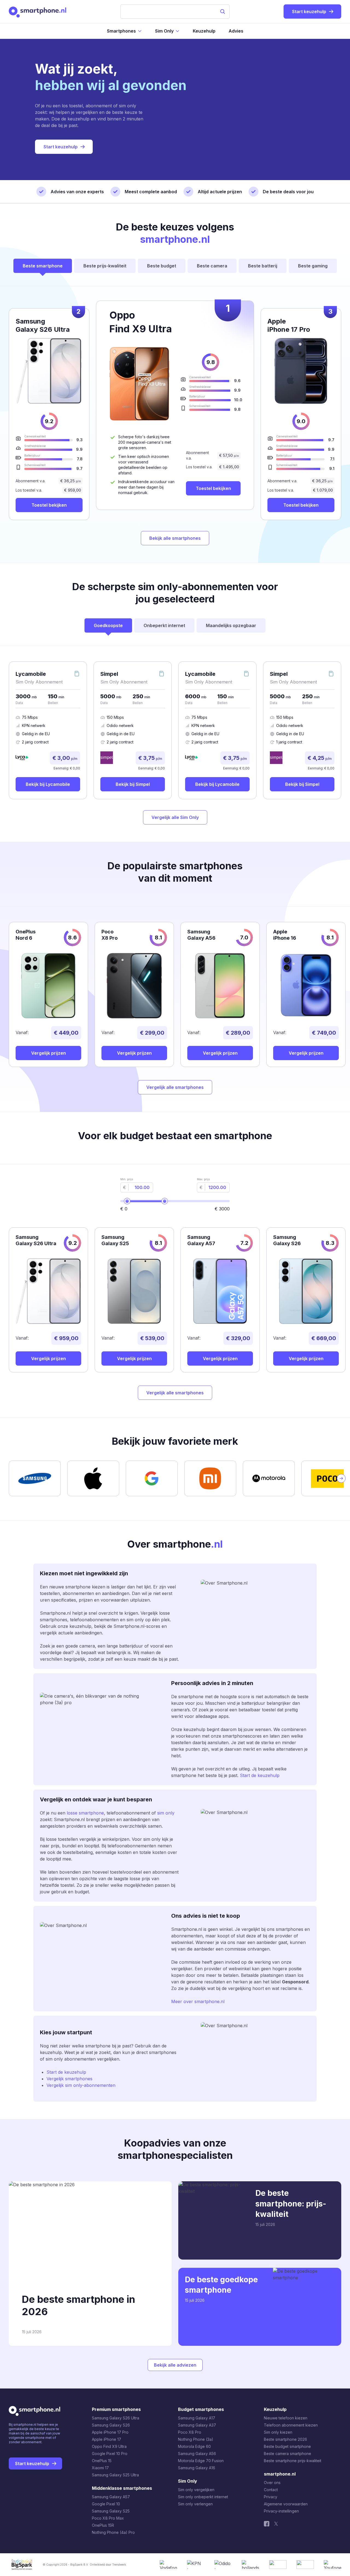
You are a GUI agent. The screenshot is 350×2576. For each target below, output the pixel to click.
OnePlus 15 (102, 2461)
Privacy (271, 2497)
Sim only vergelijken (196, 2490)
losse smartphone (85, 1813)
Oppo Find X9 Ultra (109, 2446)
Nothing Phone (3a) (196, 2439)
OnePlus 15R (103, 2525)
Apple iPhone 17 (107, 2439)
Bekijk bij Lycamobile (48, 784)
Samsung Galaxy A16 (197, 2468)
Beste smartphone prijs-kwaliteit (293, 2461)
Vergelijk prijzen (49, 1053)
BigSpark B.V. (79, 2565)
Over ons (272, 2483)
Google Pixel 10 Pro (110, 2454)
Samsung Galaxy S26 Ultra (116, 2418)
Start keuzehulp (61, 147)
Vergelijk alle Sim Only (175, 817)
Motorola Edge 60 (194, 2446)
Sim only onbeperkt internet (203, 2497)
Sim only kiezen (278, 2432)
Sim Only (164, 31)
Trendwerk (119, 2565)
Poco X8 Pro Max (108, 2518)
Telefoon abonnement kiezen (291, 2425)
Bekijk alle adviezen (175, 2365)
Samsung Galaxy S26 (111, 2425)
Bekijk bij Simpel (133, 784)
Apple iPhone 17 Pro (110, 2432)
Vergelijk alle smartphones (175, 1087)
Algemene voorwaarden (286, 2504)
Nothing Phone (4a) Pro (113, 2532)
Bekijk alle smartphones (175, 538)
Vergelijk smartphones (69, 2079)
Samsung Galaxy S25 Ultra (115, 2475)
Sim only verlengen (195, 2504)
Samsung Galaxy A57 (111, 2497)
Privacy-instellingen (281, 2511)
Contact (271, 2490)
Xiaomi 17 (100, 2468)
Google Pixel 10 (106, 2504)
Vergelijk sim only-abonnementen (81, 2085)
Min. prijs (127, 1179)
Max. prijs (203, 1179)
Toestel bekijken (213, 488)
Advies (236, 31)
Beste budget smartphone (287, 2446)
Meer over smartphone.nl (198, 2001)
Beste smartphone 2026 (285, 2439)
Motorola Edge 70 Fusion (201, 2461)
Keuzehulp (204, 31)
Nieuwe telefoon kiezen (286, 2418)
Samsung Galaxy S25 (111, 2511)
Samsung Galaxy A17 (197, 2418)
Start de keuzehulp (260, 1775)
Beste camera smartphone (288, 2454)
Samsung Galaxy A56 (197, 2454)
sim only (166, 1813)
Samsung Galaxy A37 (197, 2425)
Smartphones (121, 31)
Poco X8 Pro (190, 2432)
